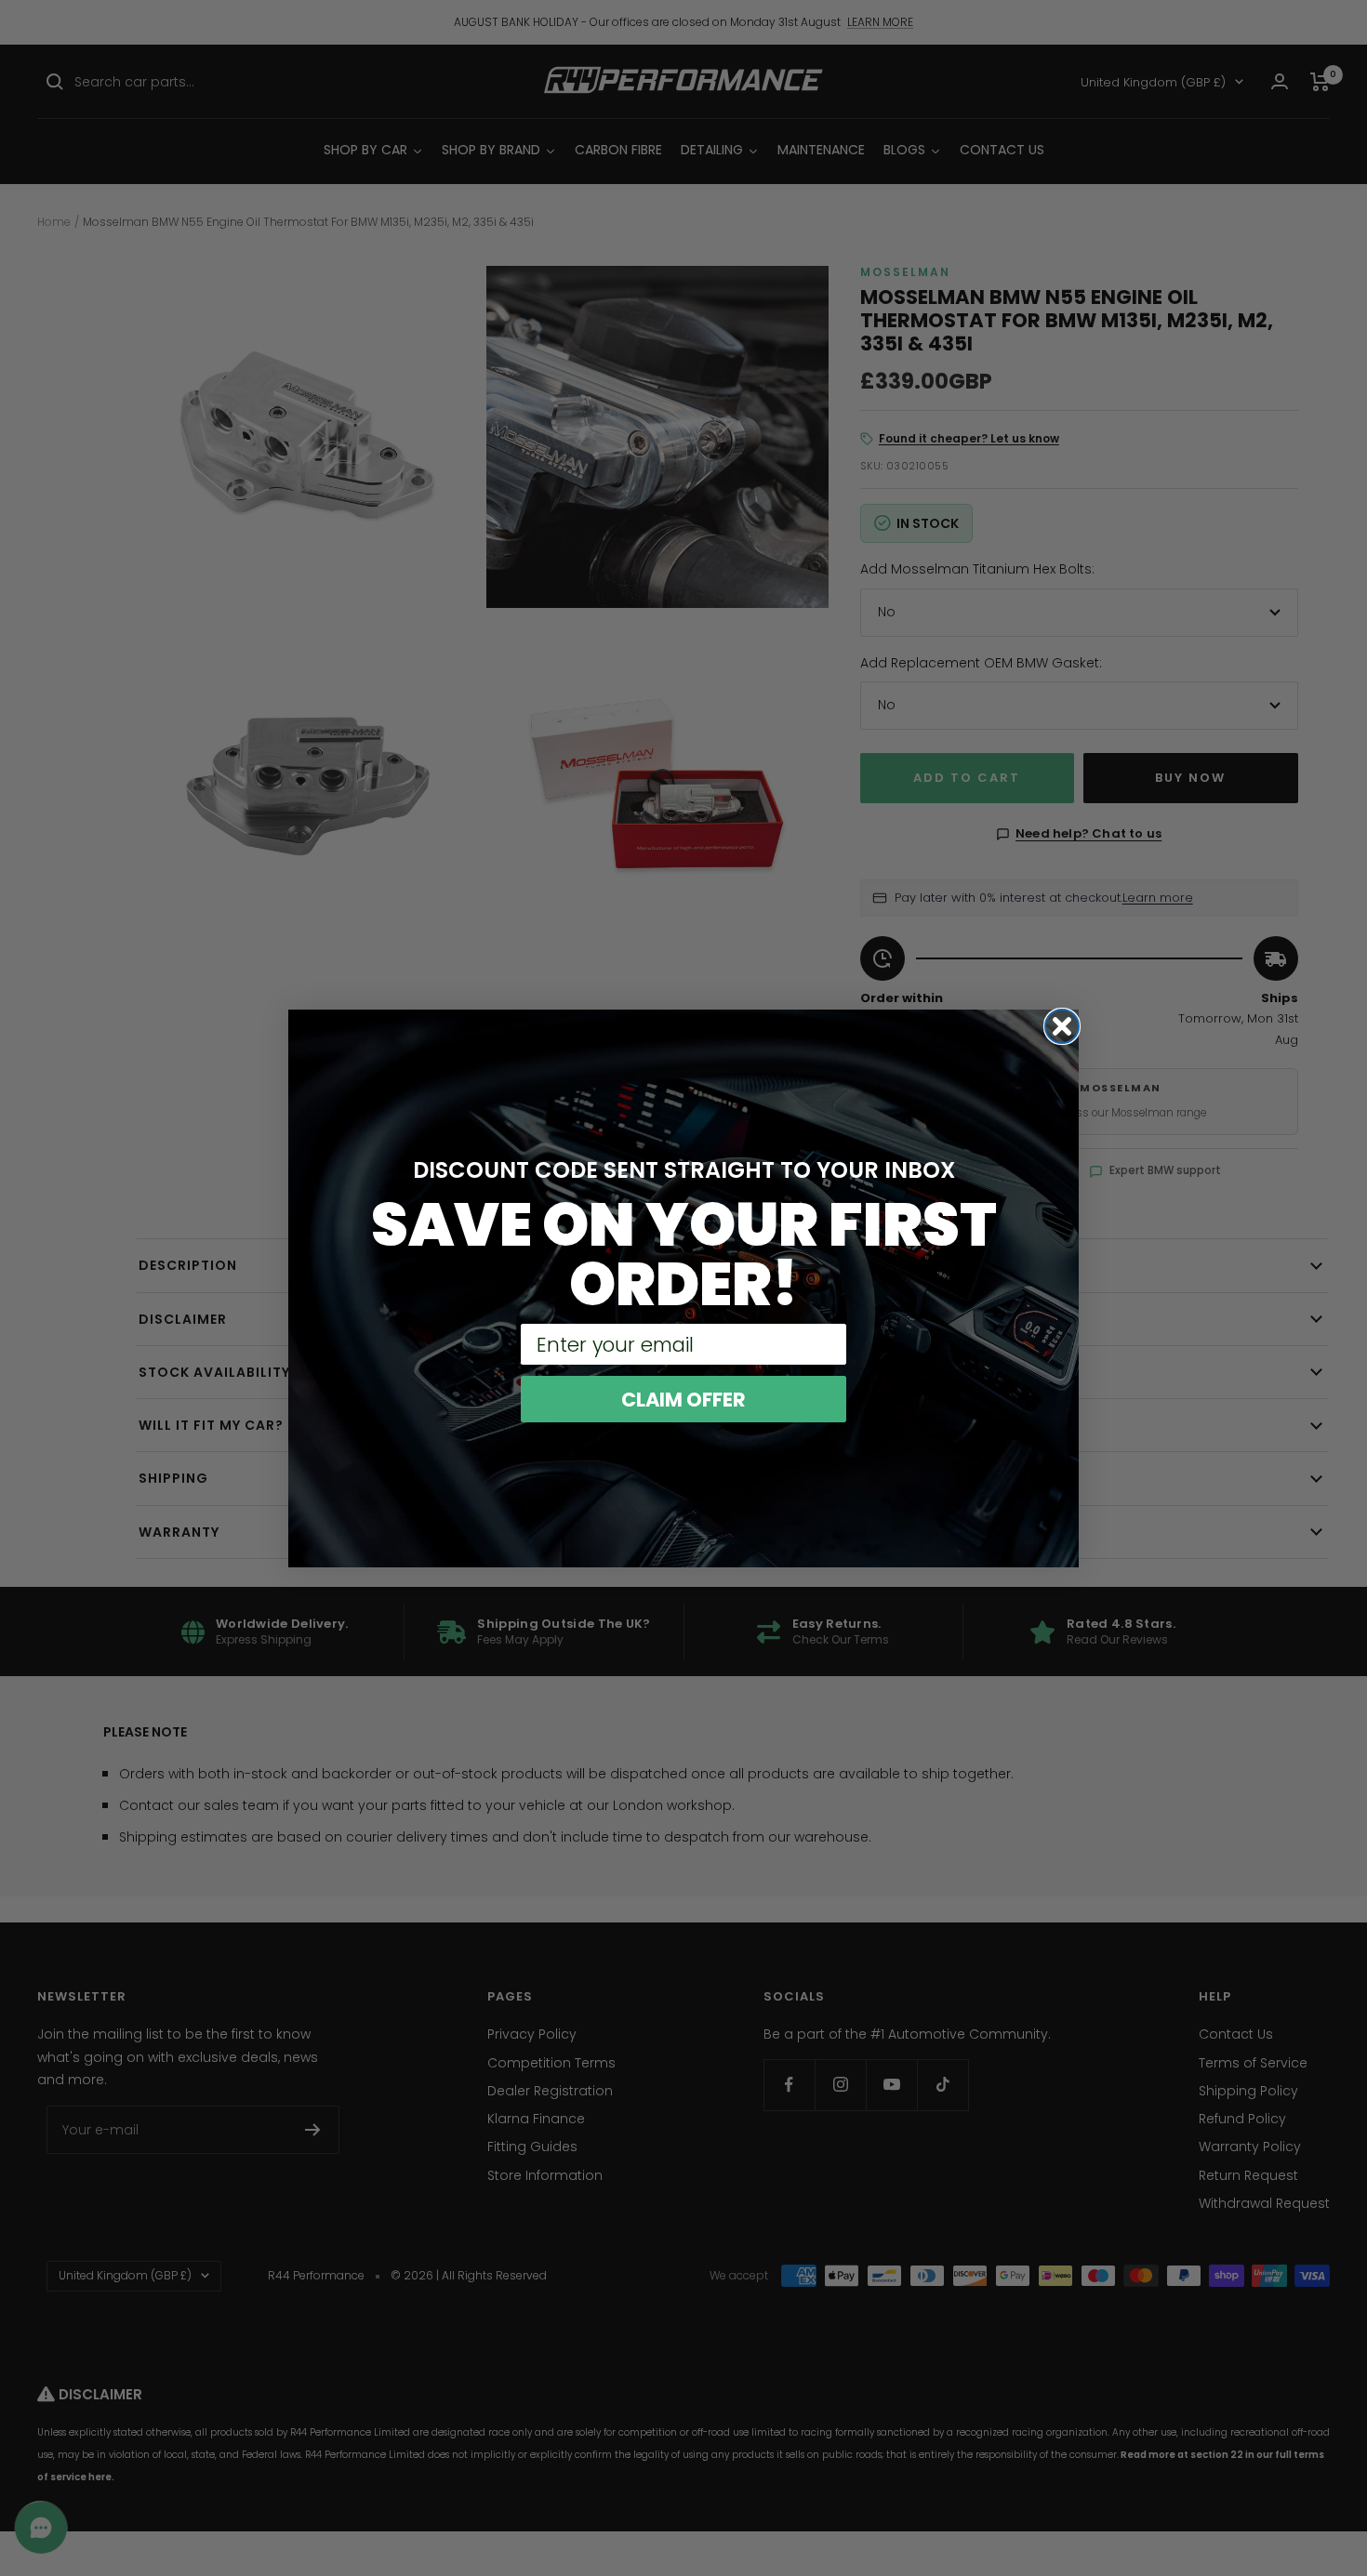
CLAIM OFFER (683, 1400)
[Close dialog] (1062, 1026)
